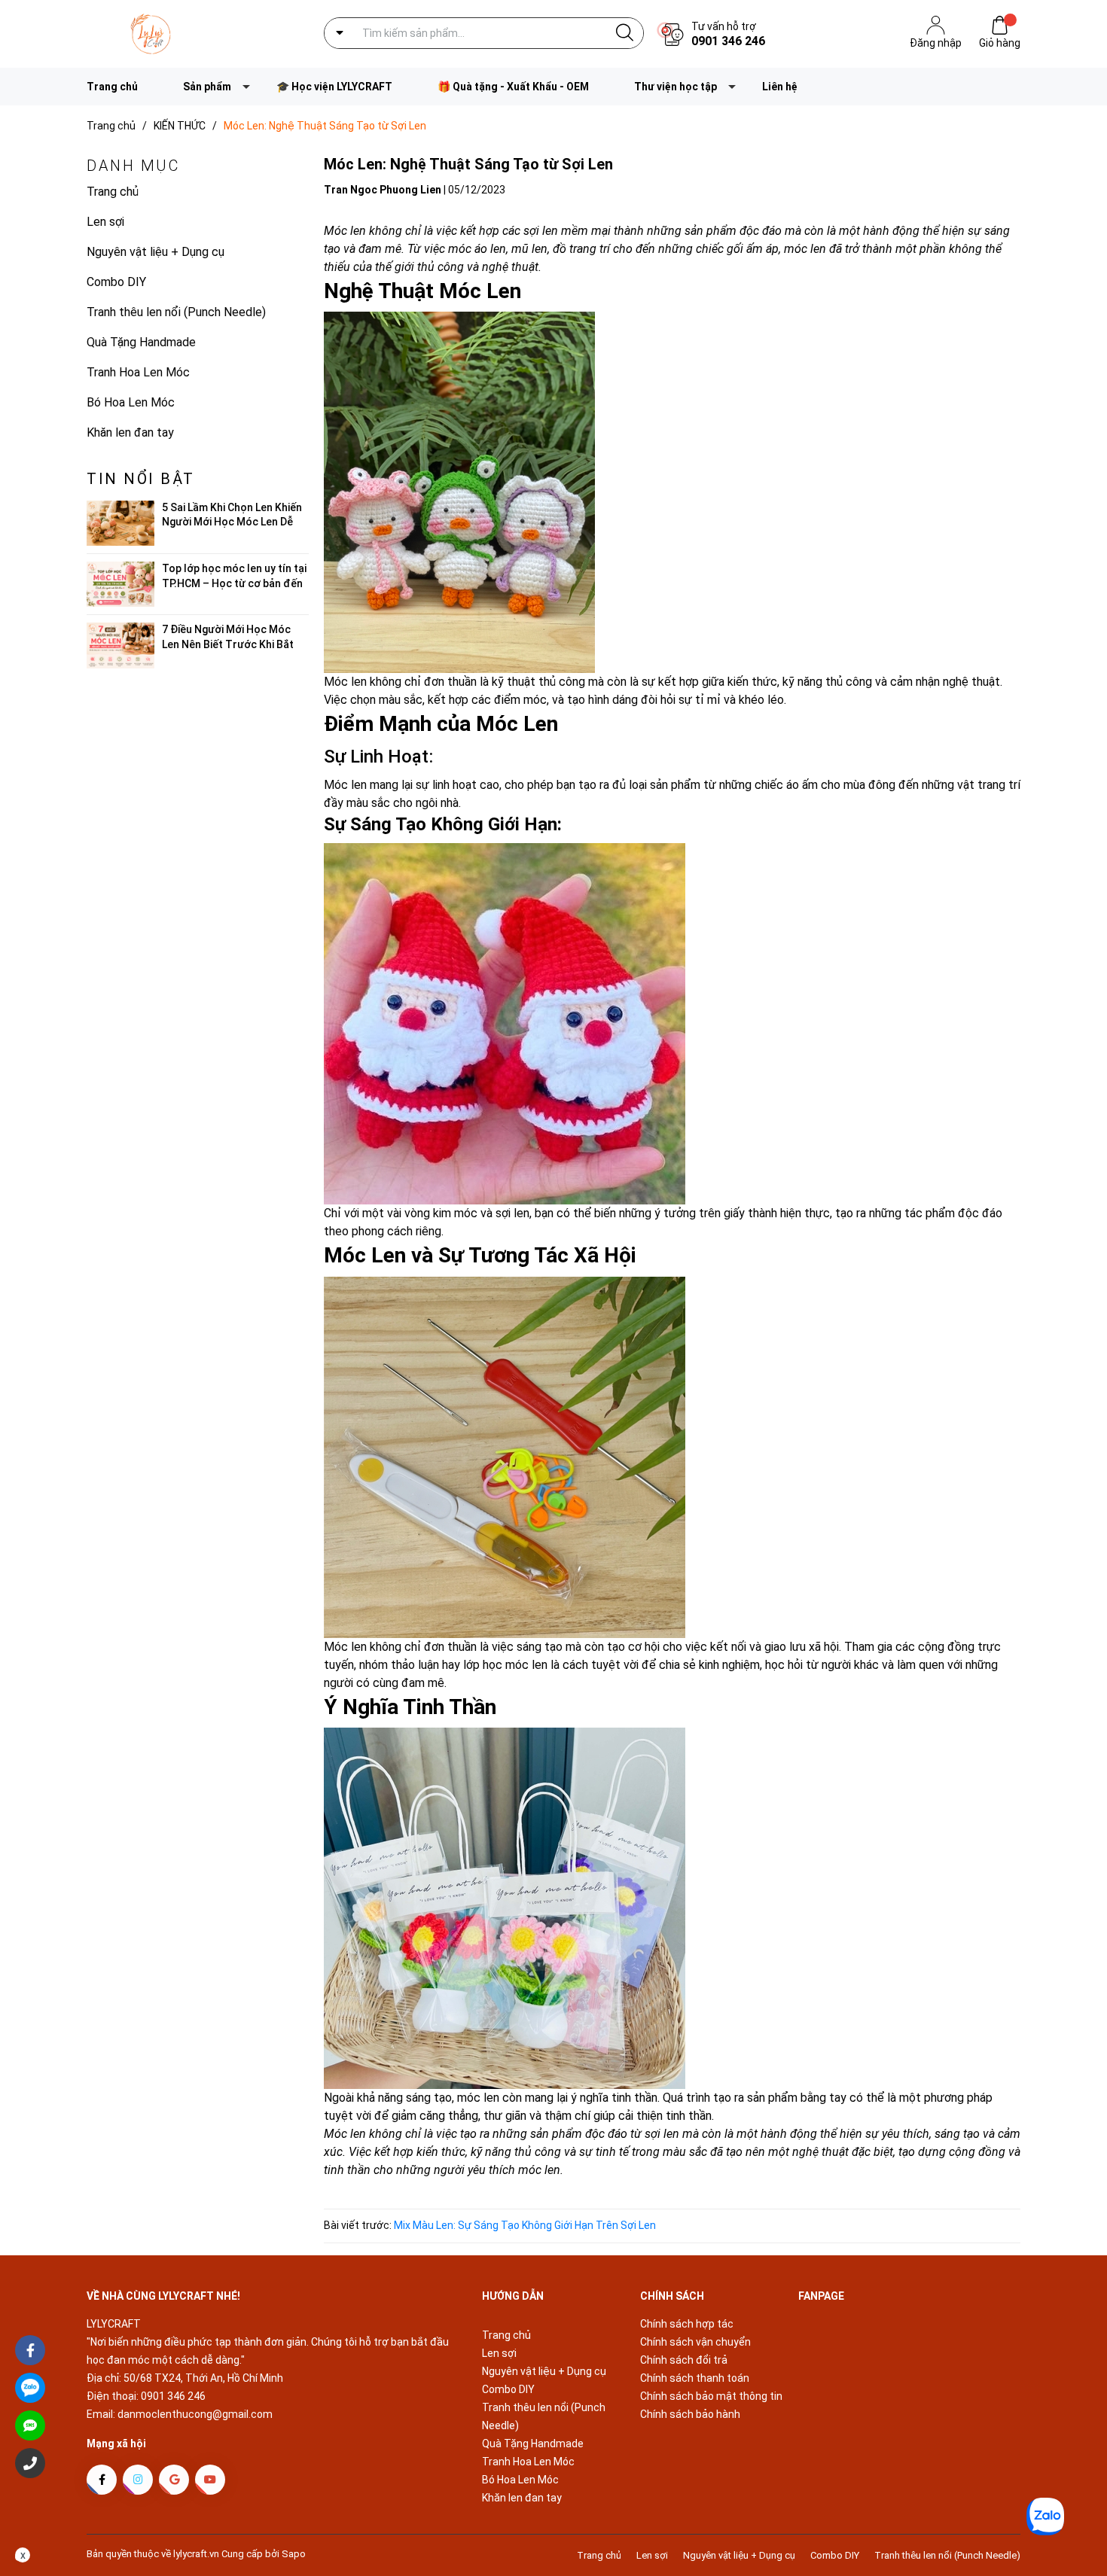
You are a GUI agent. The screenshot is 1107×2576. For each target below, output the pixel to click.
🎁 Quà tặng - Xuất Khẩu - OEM (513, 87)
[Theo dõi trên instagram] (138, 2480)
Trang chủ (112, 87)
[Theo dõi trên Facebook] (102, 2480)
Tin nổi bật (141, 479)
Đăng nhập (936, 43)
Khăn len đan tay (130, 432)
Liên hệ (780, 87)
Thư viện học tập (675, 87)
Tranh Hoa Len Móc (138, 372)
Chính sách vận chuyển (695, 2342)
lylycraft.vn (197, 2554)
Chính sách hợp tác (687, 2324)
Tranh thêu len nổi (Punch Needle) (176, 312)
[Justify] (625, 33)
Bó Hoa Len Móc (131, 402)
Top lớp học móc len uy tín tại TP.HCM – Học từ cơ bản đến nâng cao (234, 583)
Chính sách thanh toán (695, 2378)
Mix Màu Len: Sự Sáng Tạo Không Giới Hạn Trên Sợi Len (525, 2225)
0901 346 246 (728, 41)
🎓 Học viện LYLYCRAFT (334, 87)
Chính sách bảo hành (690, 2414)
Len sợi (105, 222)
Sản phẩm (207, 87)
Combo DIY (116, 282)
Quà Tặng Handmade (141, 342)
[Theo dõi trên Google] (174, 2480)
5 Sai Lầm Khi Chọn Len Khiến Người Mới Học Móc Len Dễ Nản (232, 522)
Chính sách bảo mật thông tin (711, 2396)
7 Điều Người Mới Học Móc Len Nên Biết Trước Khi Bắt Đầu (228, 644)
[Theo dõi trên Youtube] (210, 2480)
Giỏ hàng (1000, 43)
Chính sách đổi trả (684, 2360)
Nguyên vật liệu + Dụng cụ (156, 252)
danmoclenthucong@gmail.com (195, 2414)
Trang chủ (113, 192)
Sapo (294, 2554)
